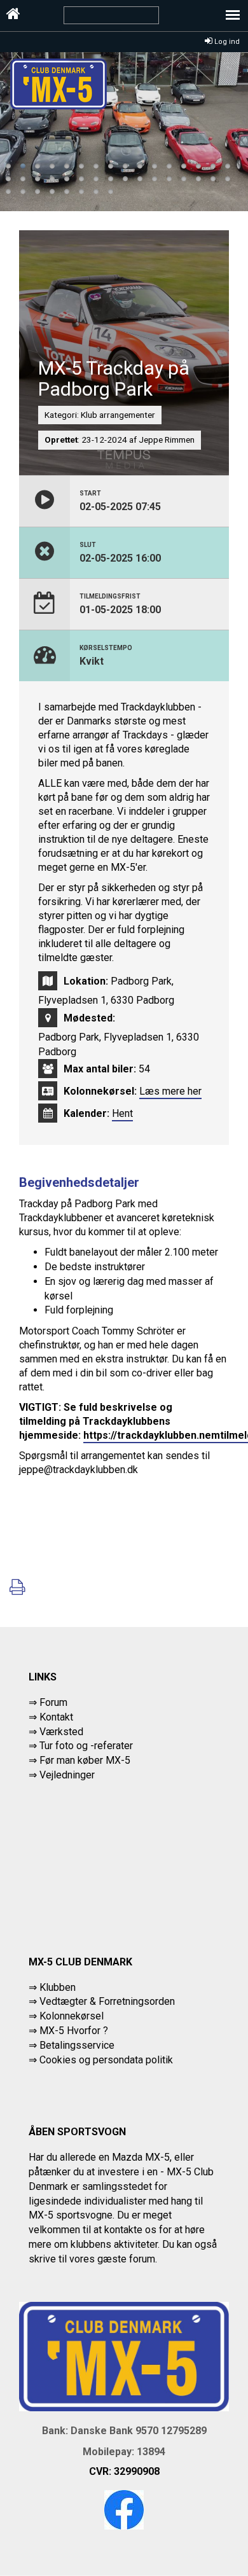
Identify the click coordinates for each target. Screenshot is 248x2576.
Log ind (226, 42)
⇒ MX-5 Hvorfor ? (68, 2031)
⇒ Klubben (52, 1987)
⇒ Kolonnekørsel (66, 2016)
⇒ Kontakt (51, 1717)
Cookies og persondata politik (106, 2060)
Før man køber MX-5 (85, 1760)
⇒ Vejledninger (62, 1775)
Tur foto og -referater (86, 1746)
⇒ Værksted (56, 1732)
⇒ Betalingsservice (72, 2045)
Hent (122, 1113)
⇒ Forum (48, 1702)
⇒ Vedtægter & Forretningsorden (102, 2001)
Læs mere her (170, 1091)
